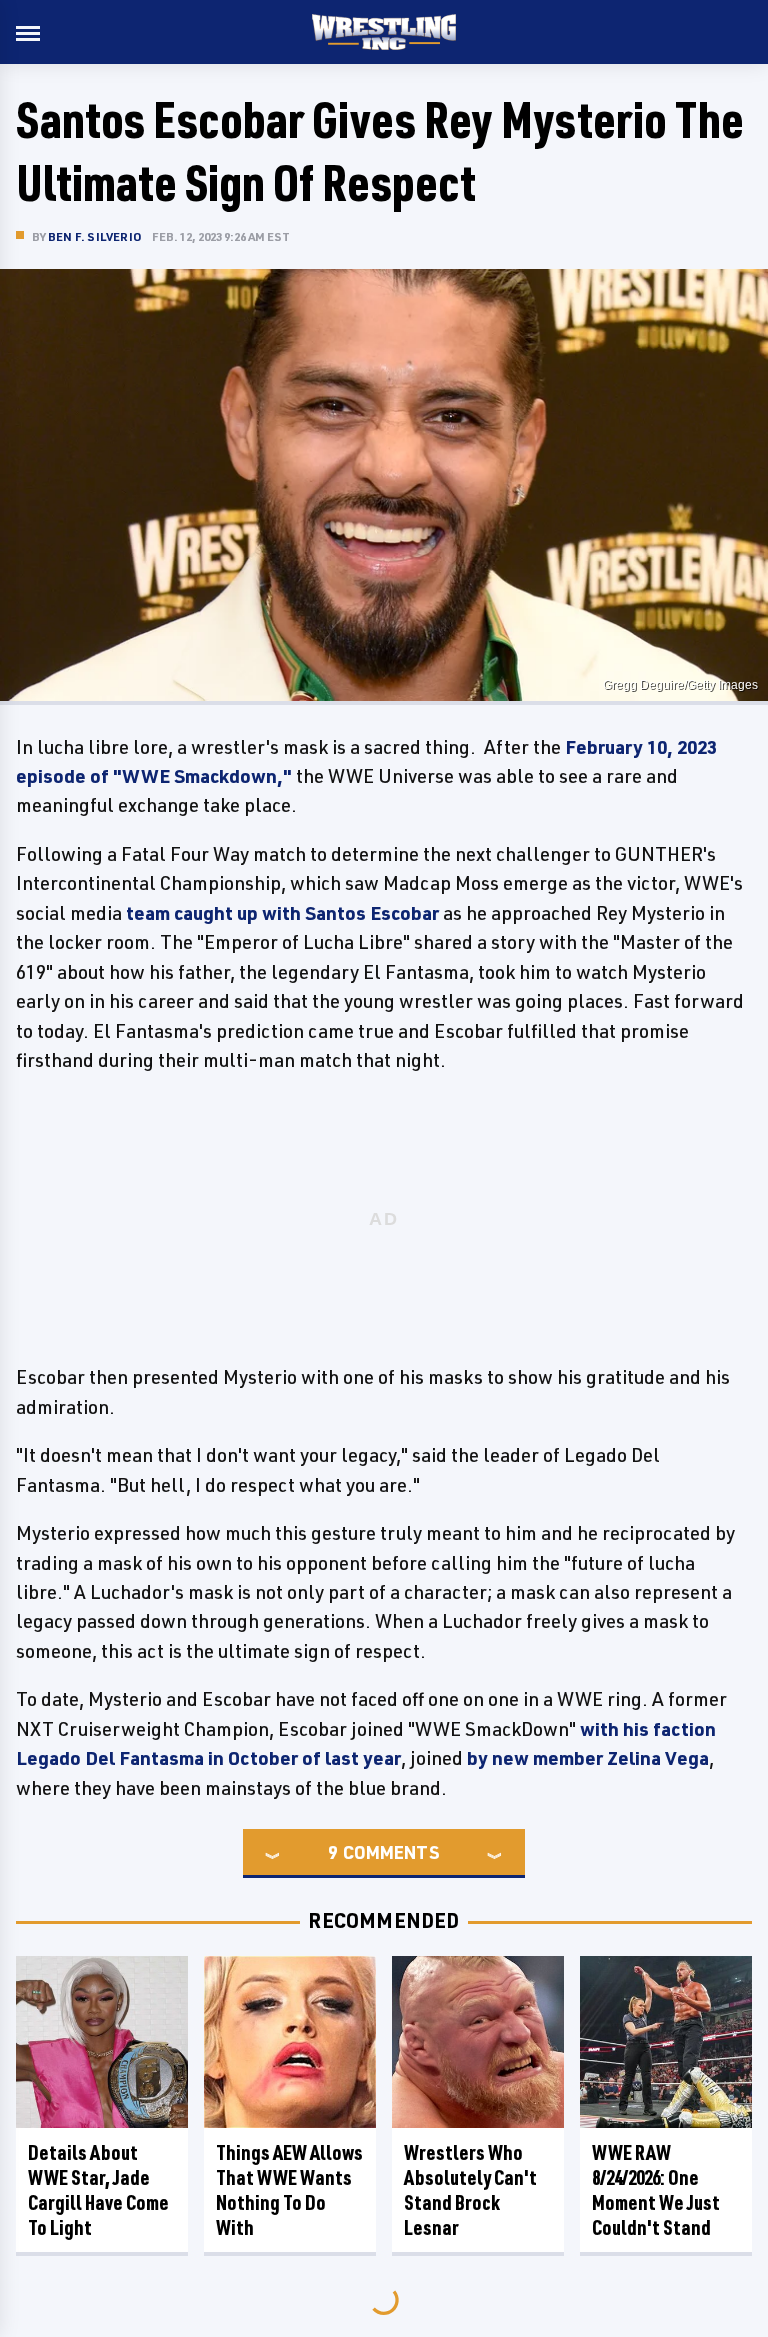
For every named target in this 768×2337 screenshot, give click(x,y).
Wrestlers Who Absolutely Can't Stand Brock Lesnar (470, 2190)
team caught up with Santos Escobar (282, 913)
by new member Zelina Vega (588, 1758)
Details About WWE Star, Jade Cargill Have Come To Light (98, 2190)
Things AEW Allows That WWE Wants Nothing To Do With (289, 2190)
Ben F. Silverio (95, 236)
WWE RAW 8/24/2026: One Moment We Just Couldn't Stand (656, 2190)
